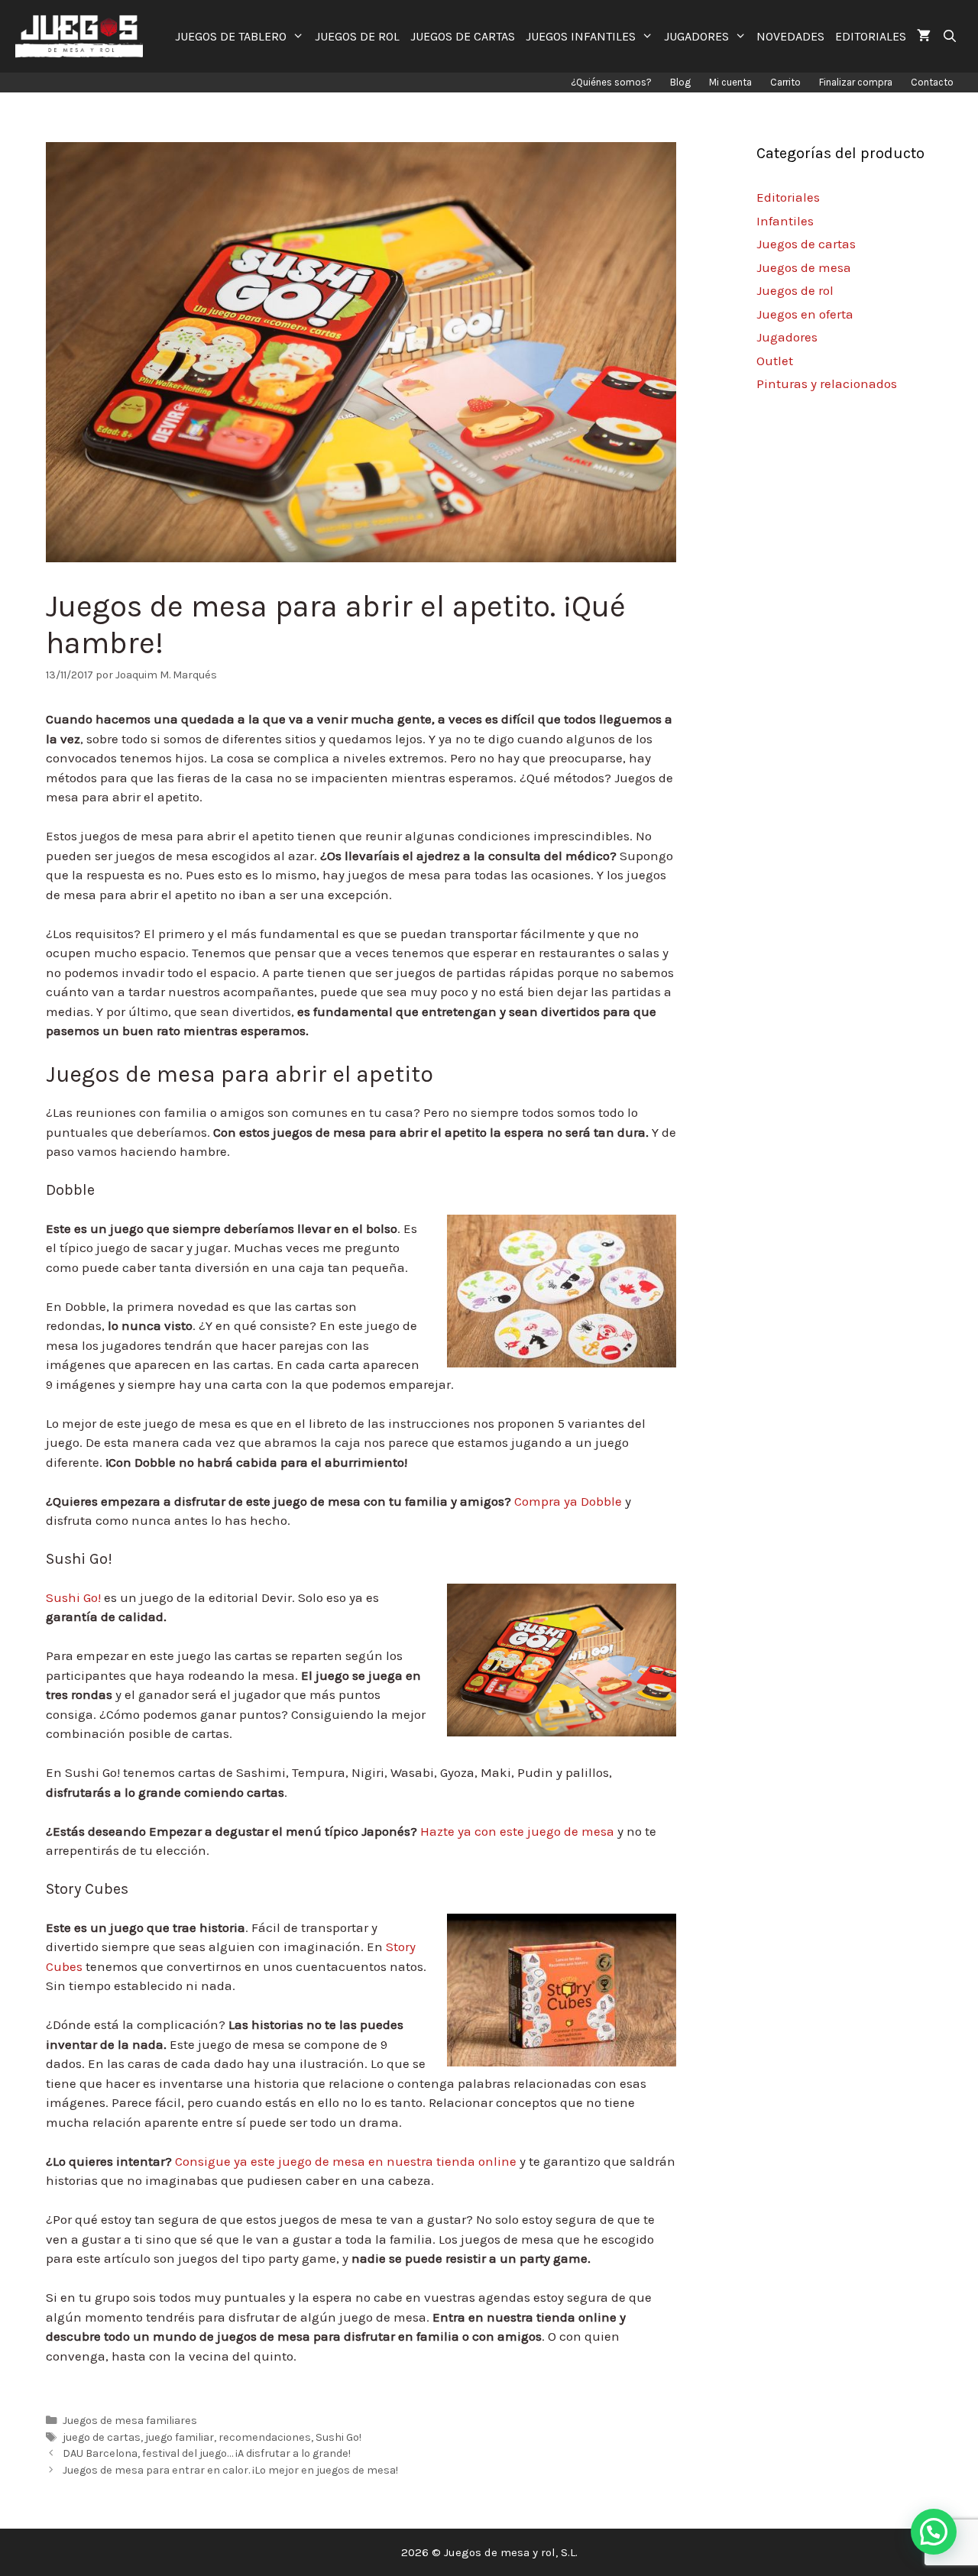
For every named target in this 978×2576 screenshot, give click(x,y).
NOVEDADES (790, 36)
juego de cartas (102, 2437)
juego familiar (180, 2437)
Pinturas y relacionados (827, 383)
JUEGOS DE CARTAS (463, 36)
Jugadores (787, 337)
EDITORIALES (871, 36)
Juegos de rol (795, 290)
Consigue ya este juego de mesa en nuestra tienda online (346, 2161)
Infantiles (785, 221)
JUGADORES (696, 36)
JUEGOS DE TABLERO (231, 36)
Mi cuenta (730, 82)
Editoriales (788, 197)
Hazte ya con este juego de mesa (517, 1831)
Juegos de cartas (806, 244)
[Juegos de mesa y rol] (83, 36)
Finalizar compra (856, 82)
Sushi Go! (75, 1597)
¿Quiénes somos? (611, 82)
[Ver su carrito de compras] (924, 36)
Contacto (932, 82)
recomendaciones (265, 2437)
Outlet (775, 361)
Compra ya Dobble (570, 1501)
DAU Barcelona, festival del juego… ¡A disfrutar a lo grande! (207, 2453)
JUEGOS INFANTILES (581, 36)
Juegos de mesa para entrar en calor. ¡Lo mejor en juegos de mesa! (230, 2470)
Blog (680, 82)
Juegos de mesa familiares (130, 2421)
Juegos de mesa (804, 267)
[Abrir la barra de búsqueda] (949, 36)
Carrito (785, 82)
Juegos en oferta (805, 314)
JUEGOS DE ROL (357, 36)
